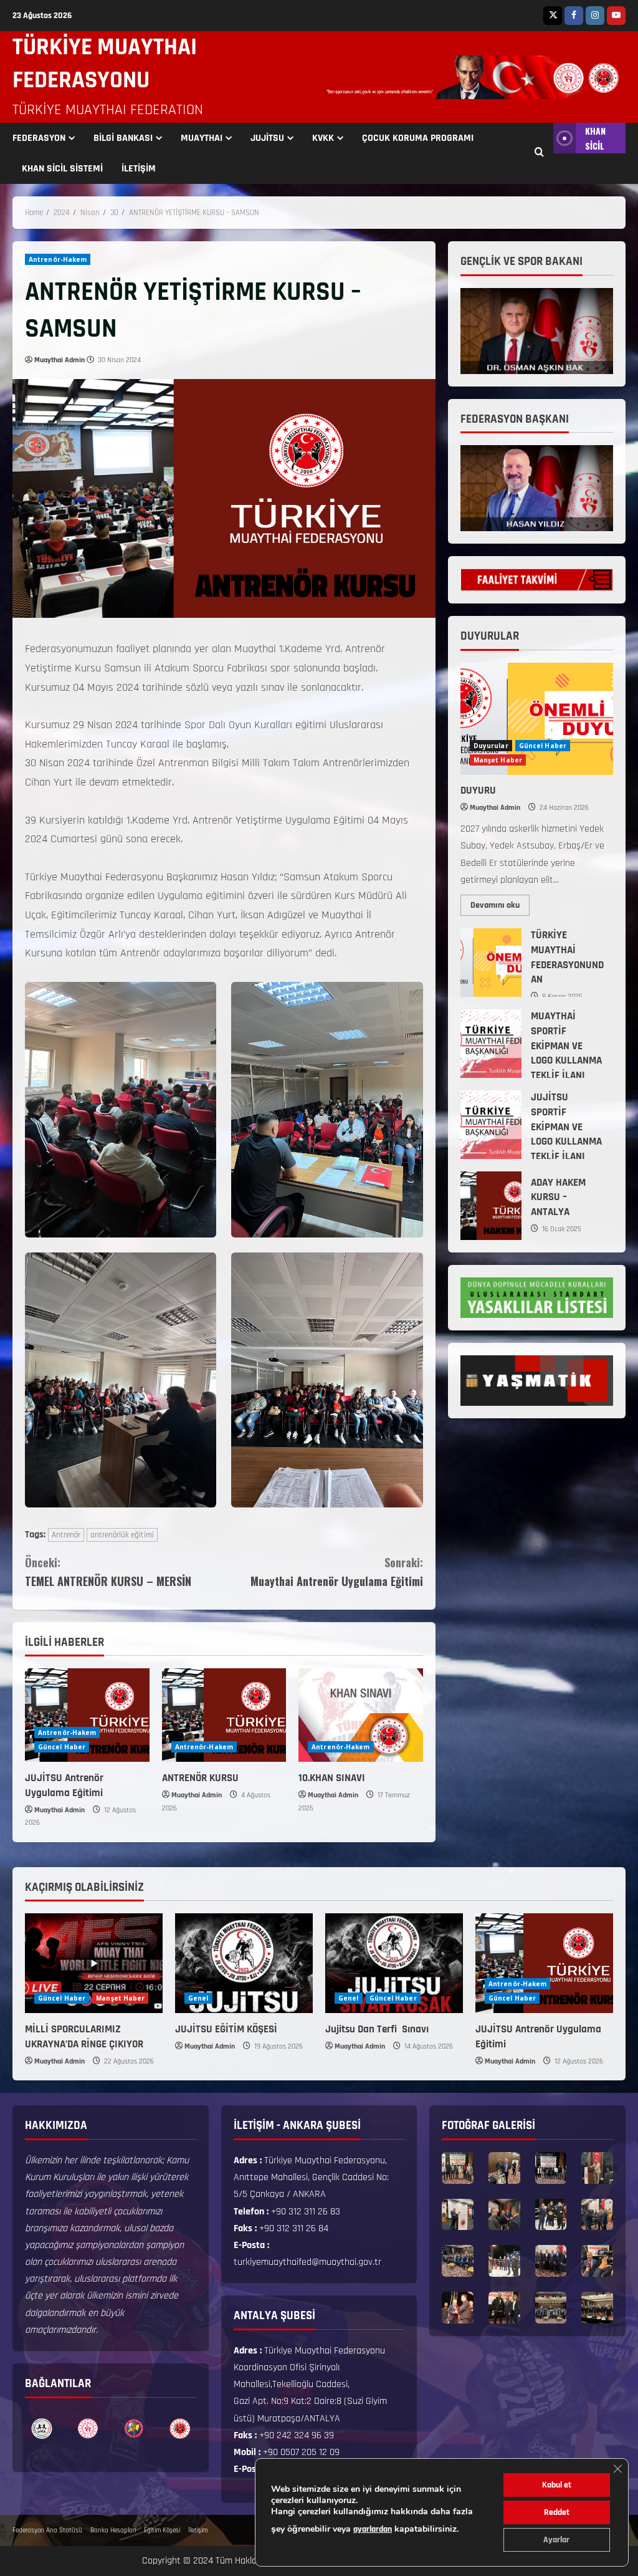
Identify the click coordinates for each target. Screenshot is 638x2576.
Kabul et (557, 2485)
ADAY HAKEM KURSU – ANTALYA (491, 1206)
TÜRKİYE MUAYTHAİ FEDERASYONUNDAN (491, 963)
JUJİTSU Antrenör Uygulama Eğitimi (64, 1785)
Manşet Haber (498, 760)
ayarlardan (373, 2529)
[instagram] (595, 16)
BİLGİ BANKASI (123, 138)
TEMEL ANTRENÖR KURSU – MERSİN (108, 1572)
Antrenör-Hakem (58, 259)
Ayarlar (556, 2540)
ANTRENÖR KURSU (200, 1778)
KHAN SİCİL (595, 138)
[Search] (539, 153)
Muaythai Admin (60, 360)
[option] (42, 2429)
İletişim (198, 2530)
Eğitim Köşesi (162, 2530)
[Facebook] (574, 16)
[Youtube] (616, 16)
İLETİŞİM (139, 169)
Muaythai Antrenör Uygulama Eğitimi (336, 1572)
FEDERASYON (39, 138)
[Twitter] (553, 16)
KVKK (323, 138)
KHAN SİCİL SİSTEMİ (62, 169)
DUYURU (478, 791)
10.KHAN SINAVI (332, 1778)
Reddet (557, 2512)
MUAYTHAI (202, 138)
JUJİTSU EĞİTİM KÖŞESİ (226, 2029)
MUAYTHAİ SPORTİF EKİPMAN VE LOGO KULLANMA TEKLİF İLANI (491, 1044)
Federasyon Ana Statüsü (47, 2530)
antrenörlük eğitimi (122, 1535)
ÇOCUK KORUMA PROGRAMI (418, 138)
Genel (198, 1998)
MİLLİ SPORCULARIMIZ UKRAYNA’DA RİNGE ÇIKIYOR (84, 2037)
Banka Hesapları (113, 2530)
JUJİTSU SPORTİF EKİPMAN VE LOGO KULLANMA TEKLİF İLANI (491, 1125)
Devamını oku (500, 903)
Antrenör (66, 1535)
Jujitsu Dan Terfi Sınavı (378, 2029)
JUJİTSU (267, 138)
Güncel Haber (62, 1747)
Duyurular (491, 746)
